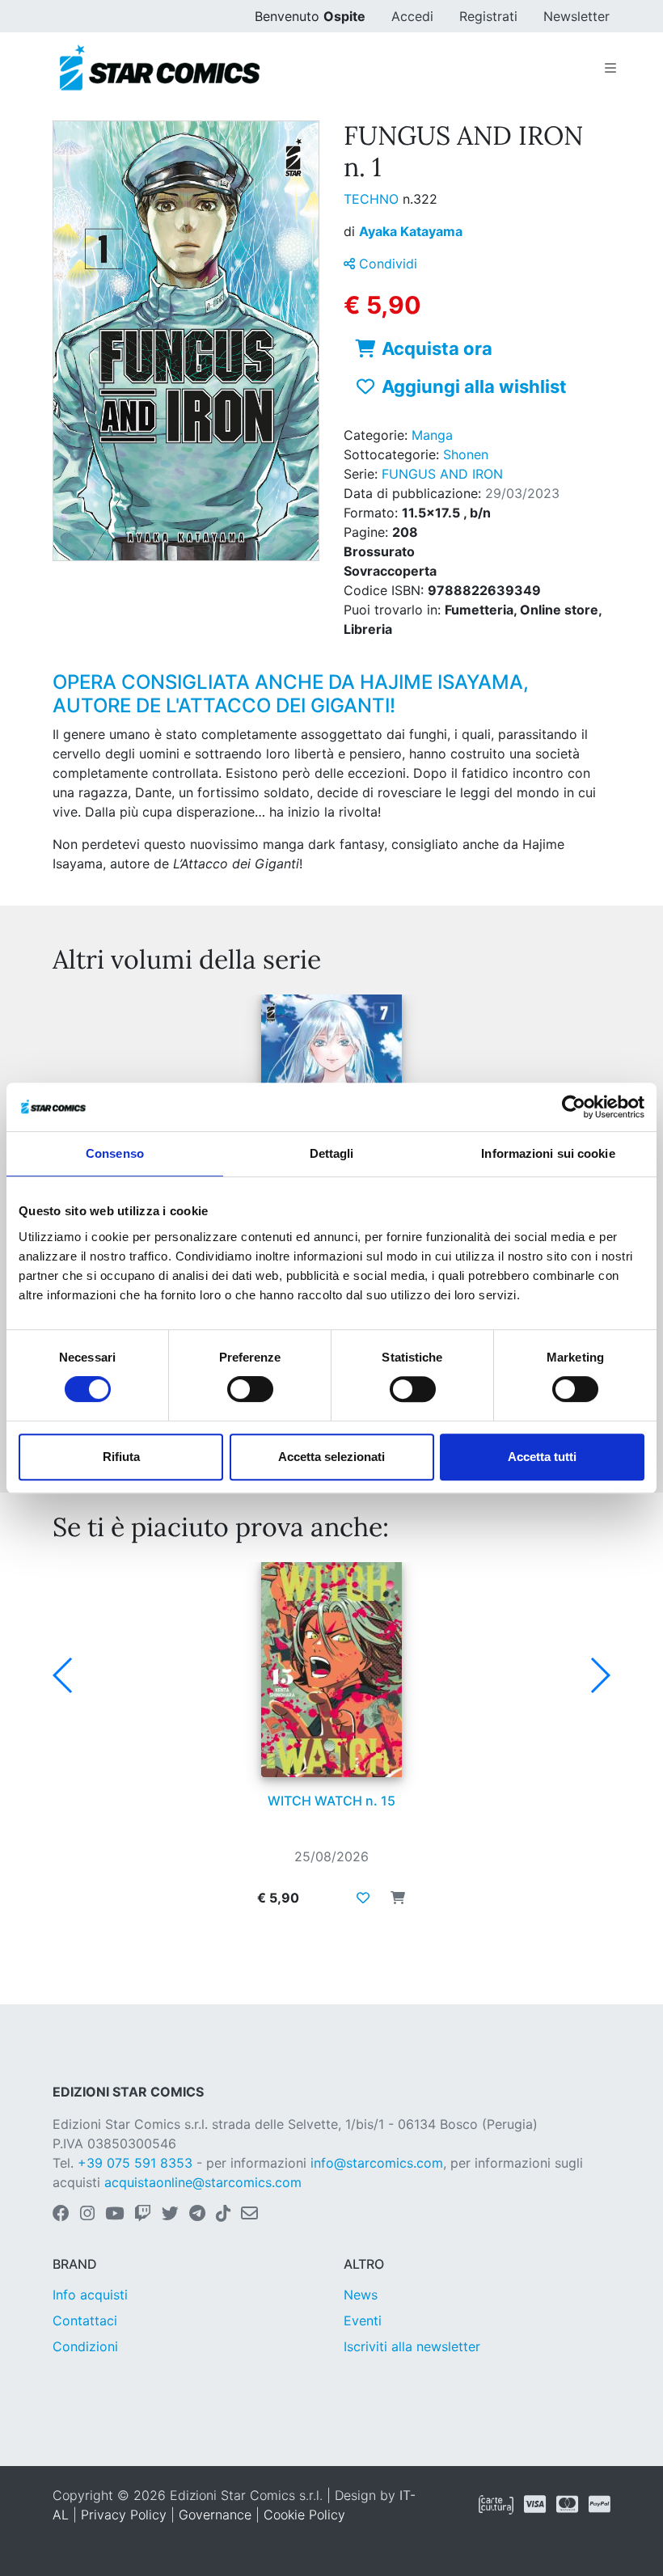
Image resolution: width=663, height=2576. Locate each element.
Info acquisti (90, 2295)
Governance (215, 2515)
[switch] (250, 1389)
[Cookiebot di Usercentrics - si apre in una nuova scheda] (574, 1107)
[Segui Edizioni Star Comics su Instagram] (87, 2215)
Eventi (363, 2321)
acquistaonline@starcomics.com (203, 2182)
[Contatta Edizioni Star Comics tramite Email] (249, 2215)
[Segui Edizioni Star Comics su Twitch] (143, 2215)
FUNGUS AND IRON (442, 474)
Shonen (466, 454)
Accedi (412, 16)
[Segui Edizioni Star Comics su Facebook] (61, 2215)
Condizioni (85, 2346)
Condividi (386, 264)
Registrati (488, 16)
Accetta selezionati (331, 1457)
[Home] (160, 68)
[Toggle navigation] (610, 68)
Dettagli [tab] (332, 1153)
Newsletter (576, 16)
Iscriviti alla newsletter (412, 2346)
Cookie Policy (304, 2515)
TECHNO (373, 199)
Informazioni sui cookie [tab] (548, 1153)
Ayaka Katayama (411, 231)
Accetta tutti (542, 1457)
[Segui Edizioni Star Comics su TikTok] (223, 2215)
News (361, 2295)
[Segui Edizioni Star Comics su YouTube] (114, 2215)
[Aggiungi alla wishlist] (363, 1898)
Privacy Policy (124, 2515)
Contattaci (85, 2321)
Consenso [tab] (115, 1153)
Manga (432, 435)
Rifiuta (121, 1457)
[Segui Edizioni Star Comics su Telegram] (197, 2215)
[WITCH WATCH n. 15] (331, 1670)
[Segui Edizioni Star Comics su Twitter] (170, 2215)
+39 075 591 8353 (135, 2163)
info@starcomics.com (377, 2163)
